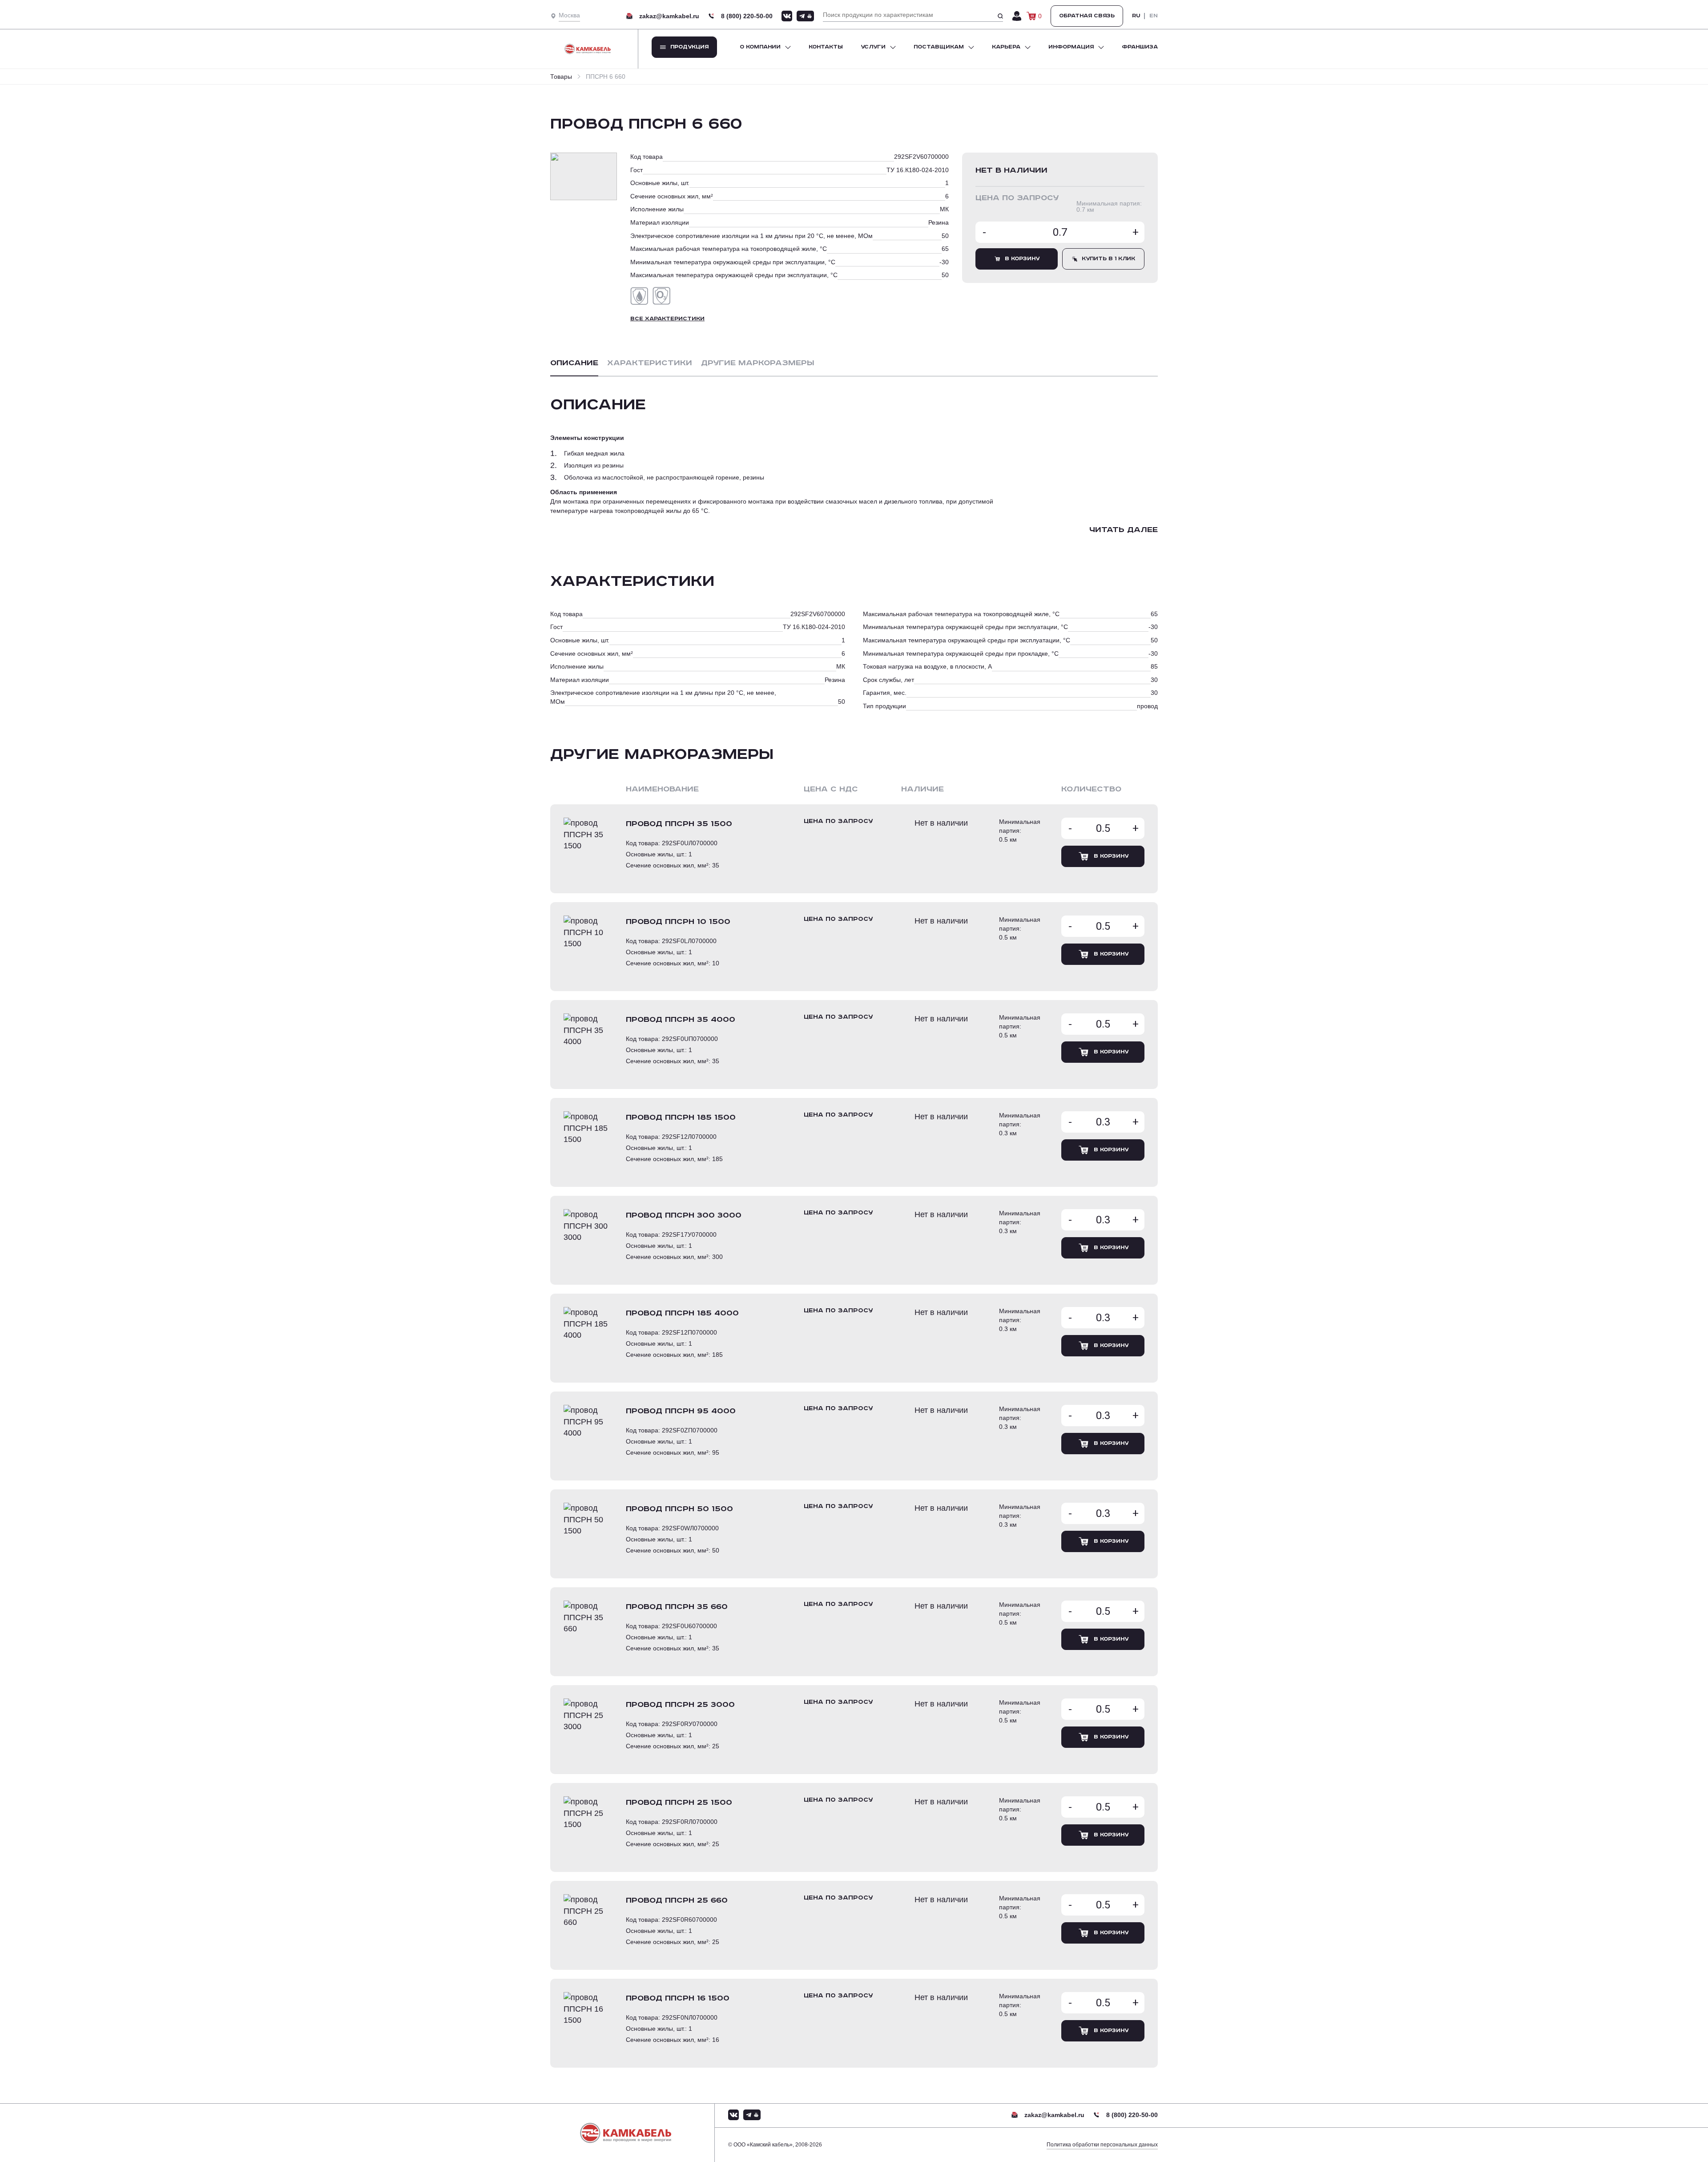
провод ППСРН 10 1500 (678, 922)
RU (1136, 16)
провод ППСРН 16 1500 (678, 1998)
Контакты (826, 47)
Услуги (873, 47)
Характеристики (650, 363)
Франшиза (1140, 47)
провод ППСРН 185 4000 (682, 1313)
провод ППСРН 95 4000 (681, 1411)
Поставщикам (939, 47)
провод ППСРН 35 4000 (681, 1020)
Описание (574, 363)
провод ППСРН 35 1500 (679, 824)
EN (1154, 16)
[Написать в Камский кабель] (787, 16)
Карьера (1006, 47)
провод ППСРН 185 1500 (681, 1117)
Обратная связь (1087, 16)
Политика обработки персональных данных (1102, 2145)
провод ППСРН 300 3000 (684, 1215)
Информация (1071, 47)
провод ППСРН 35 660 (677, 1607)
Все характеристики (667, 319)
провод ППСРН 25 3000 (680, 1705)
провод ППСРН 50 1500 (679, 1509)
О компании (760, 47)
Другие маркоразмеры (758, 363)
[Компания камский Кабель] (632, 2133)
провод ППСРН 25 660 (677, 1900)
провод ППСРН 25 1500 (679, 1803)
